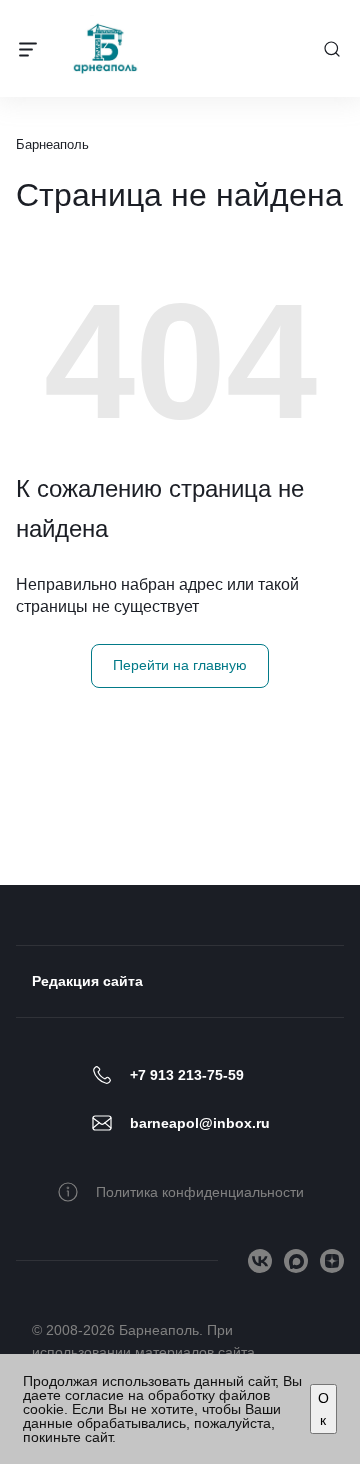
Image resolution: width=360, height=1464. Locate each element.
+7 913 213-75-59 (187, 1075)
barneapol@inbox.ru (200, 1123)
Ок (323, 1409)
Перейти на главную (180, 665)
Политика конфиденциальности (200, 1192)
